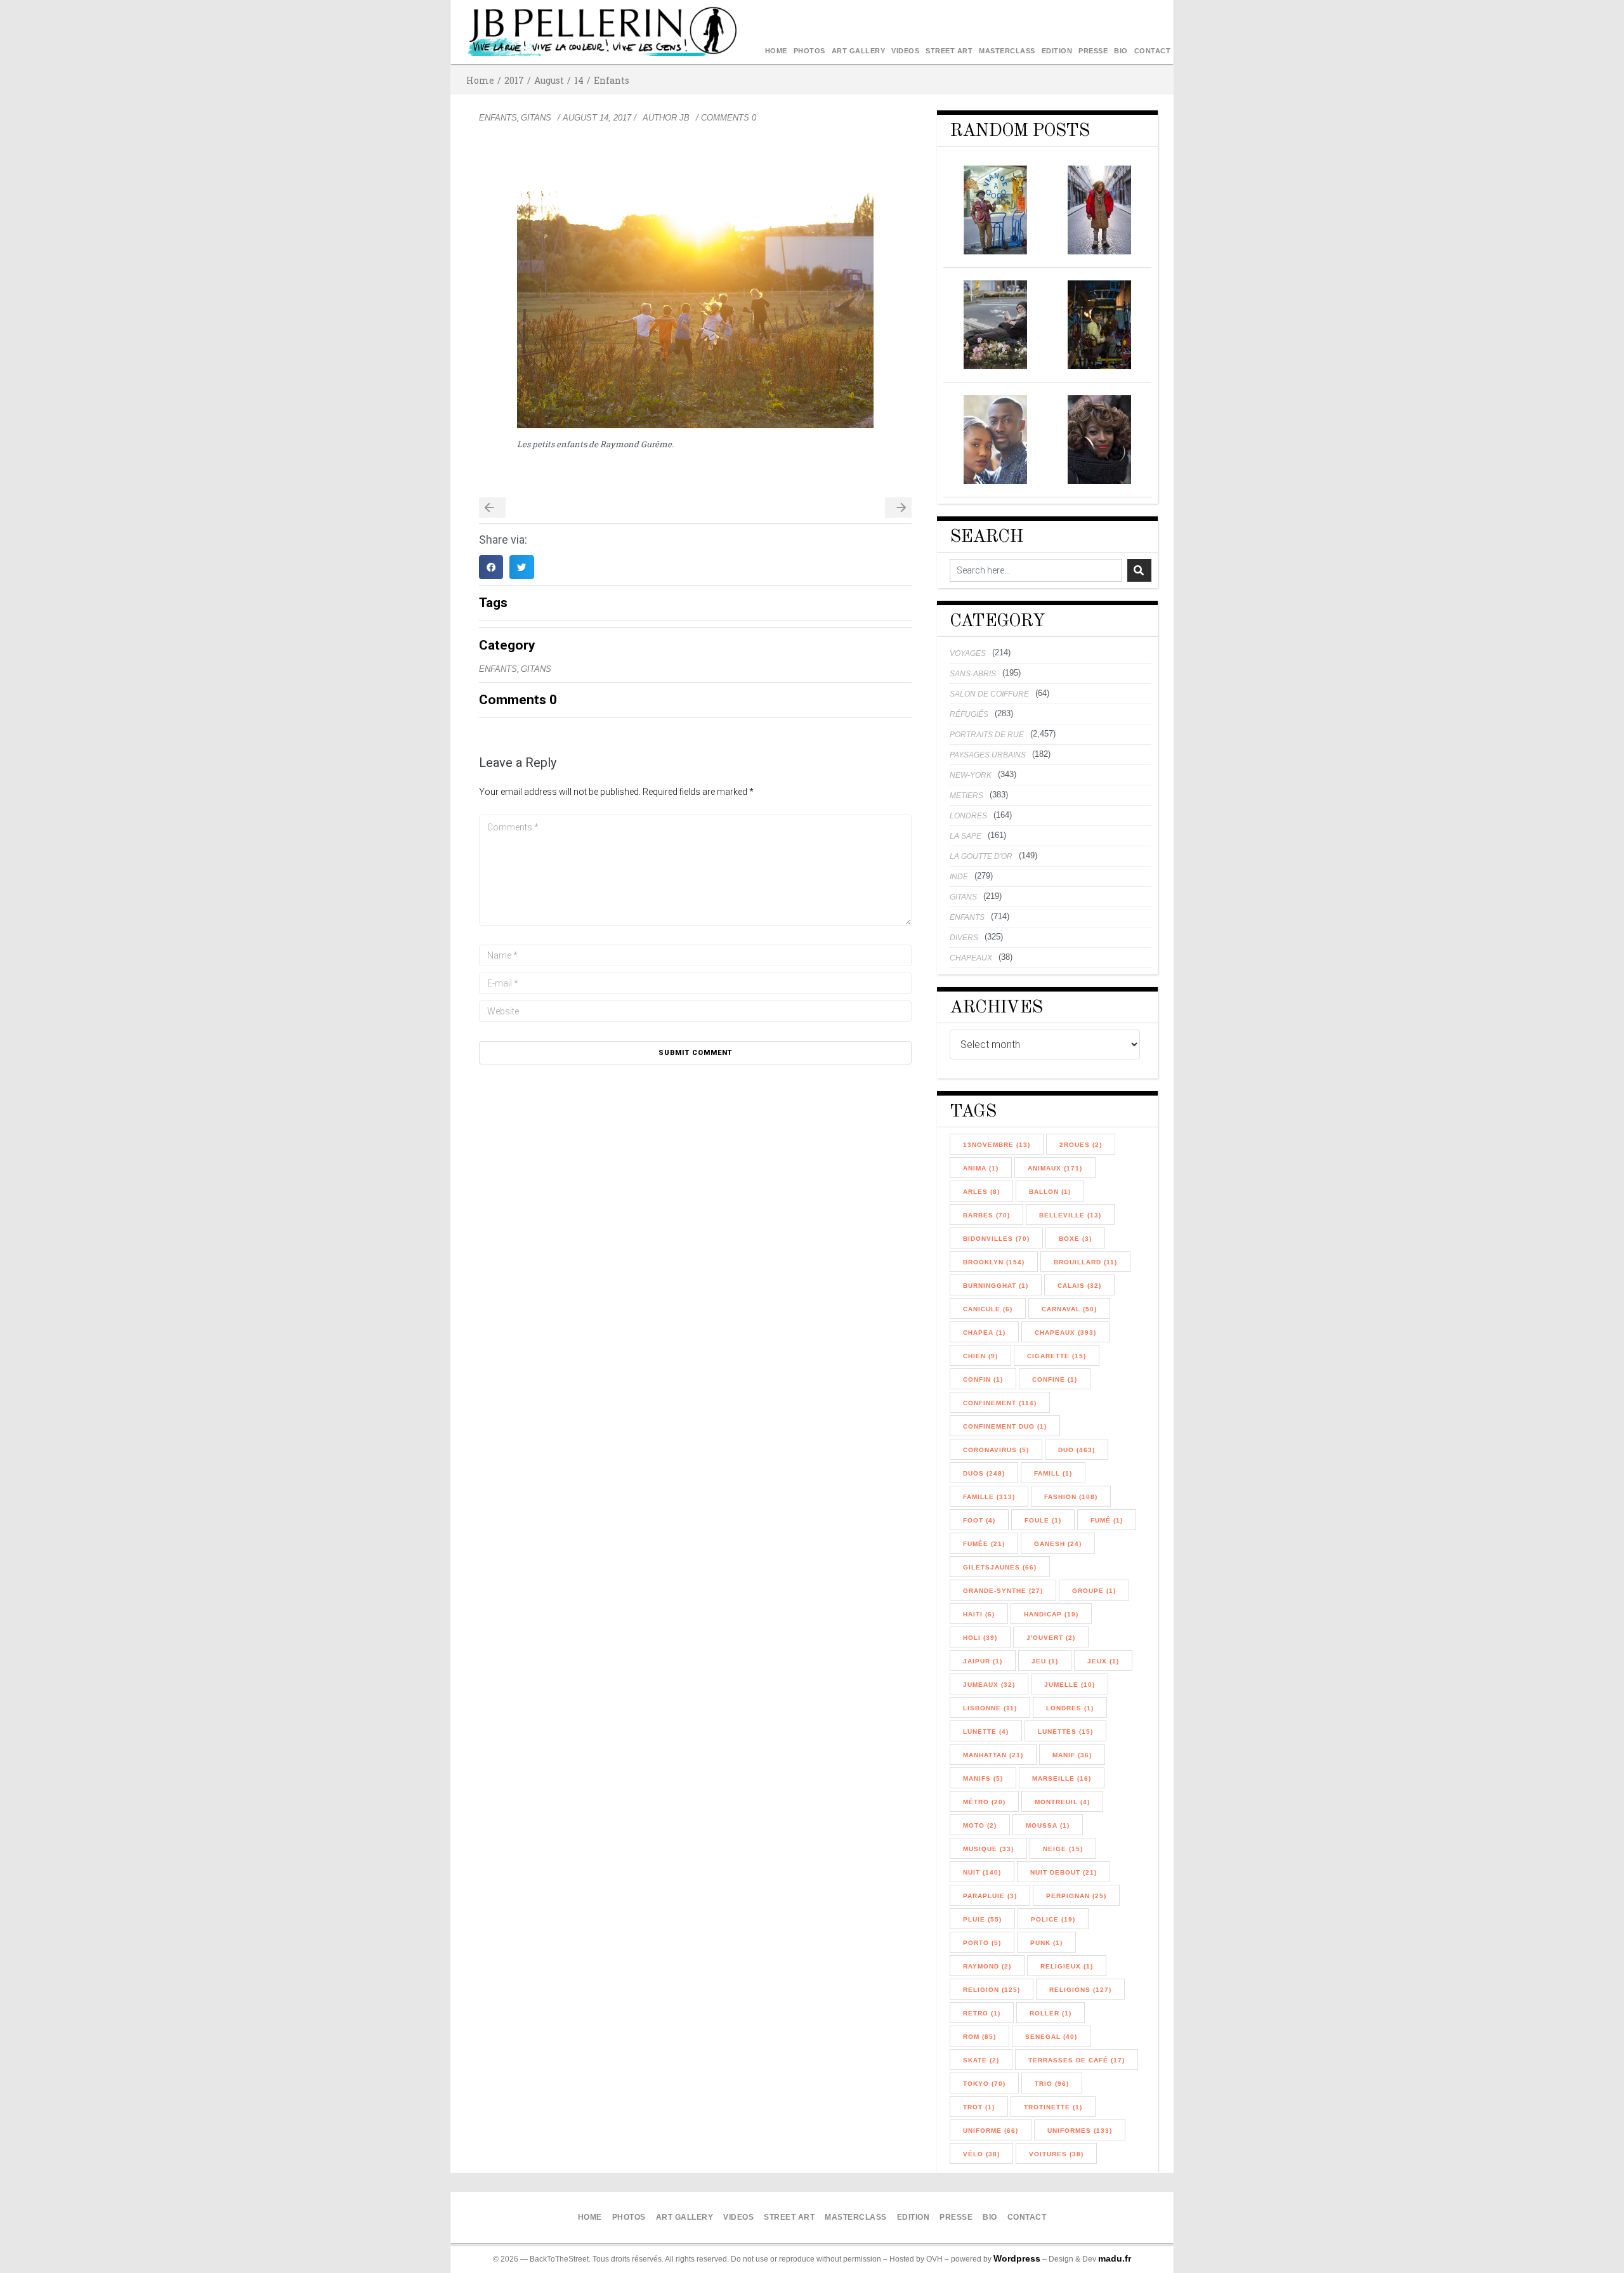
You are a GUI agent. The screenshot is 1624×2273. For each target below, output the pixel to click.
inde (959, 877)
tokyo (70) (984, 2084)
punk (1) (1046, 1943)
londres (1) (1070, 1708)
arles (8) (981, 1192)
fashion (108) (1071, 1497)
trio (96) (1052, 2084)
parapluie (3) (990, 1896)
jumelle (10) (1070, 1685)
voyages (968, 653)
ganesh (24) (1058, 1544)
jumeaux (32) (989, 1685)
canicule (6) (988, 1309)
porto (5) (982, 1943)
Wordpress (1017, 2258)
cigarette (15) (1057, 1356)
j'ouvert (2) (1051, 1638)
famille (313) (989, 1497)
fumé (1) (1107, 1520)
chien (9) (980, 1356)
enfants (612, 80)
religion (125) (992, 1990)
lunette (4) (986, 1732)
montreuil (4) (1062, 1802)
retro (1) (982, 2013)
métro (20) (984, 1802)
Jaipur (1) (983, 1661)
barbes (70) (986, 1215)
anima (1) (981, 1168)
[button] (491, 567)
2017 (514, 80)
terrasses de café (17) (1077, 2060)
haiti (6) (979, 1614)
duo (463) (1077, 1450)
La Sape (966, 836)
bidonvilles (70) (996, 1239)
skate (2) (981, 2060)
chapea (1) (984, 1333)
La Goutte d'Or (981, 856)
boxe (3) (1075, 1239)
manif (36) (1072, 1755)
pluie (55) (982, 1919)
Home (776, 51)
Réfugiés (969, 714)
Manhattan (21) (993, 1755)
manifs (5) (983, 1778)
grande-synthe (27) (1003, 1591)
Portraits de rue (987, 735)
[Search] (1139, 570)
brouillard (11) (1085, 1262)
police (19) (1053, 1919)
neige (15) (1063, 1849)
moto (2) (980, 1825)
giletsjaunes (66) (1000, 1567)
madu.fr (1115, 2258)
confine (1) (1055, 1379)
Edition (1057, 51)
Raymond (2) (987, 1966)
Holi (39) (980, 1638)
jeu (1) (1045, 1661)
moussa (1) (1048, 1825)
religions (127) (1080, 1990)
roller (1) (1051, 2013)
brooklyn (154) (994, 1262)
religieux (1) (1067, 1966)
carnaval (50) (1069, 1309)
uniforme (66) (991, 2131)
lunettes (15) (1065, 1732)
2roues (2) (1081, 1145)
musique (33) (988, 1849)
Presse (1093, 51)
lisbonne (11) (990, 1708)
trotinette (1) (1053, 2107)
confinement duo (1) (1005, 1426)
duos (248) (984, 1473)
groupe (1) (1094, 1591)
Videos (905, 51)
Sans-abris (973, 674)
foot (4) (979, 1520)
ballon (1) (1050, 1192)
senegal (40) (1051, 2037)
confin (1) (983, 1379)
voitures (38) (1056, 2154)
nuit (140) (982, 1872)
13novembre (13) (997, 1145)
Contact (1153, 51)
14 (579, 80)
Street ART (949, 51)
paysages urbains (988, 755)
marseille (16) (1062, 1778)
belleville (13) (1070, 1215)
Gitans (536, 118)
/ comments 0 (726, 118)
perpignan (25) (1076, 1896)
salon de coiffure (989, 694)
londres (968, 816)
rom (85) (979, 2037)
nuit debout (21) (1064, 1872)
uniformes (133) (1080, 2131)
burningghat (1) (996, 1286)
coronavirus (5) (996, 1450)
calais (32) (1079, 1286)
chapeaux (971, 958)
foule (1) (1043, 1520)
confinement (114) (1000, 1403)
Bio (1121, 51)
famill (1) (1053, 1473)
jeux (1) (1103, 1661)
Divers (964, 938)
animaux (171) (1055, 1168)
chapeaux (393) (1065, 1333)
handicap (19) (1051, 1614)
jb (684, 118)
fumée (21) (984, 1544)
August (549, 80)
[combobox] (1036, 570)
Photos (809, 51)
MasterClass (1007, 51)
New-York (971, 775)
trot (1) (979, 2107)
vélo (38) (981, 2154)
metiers (966, 796)
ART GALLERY (859, 51)
